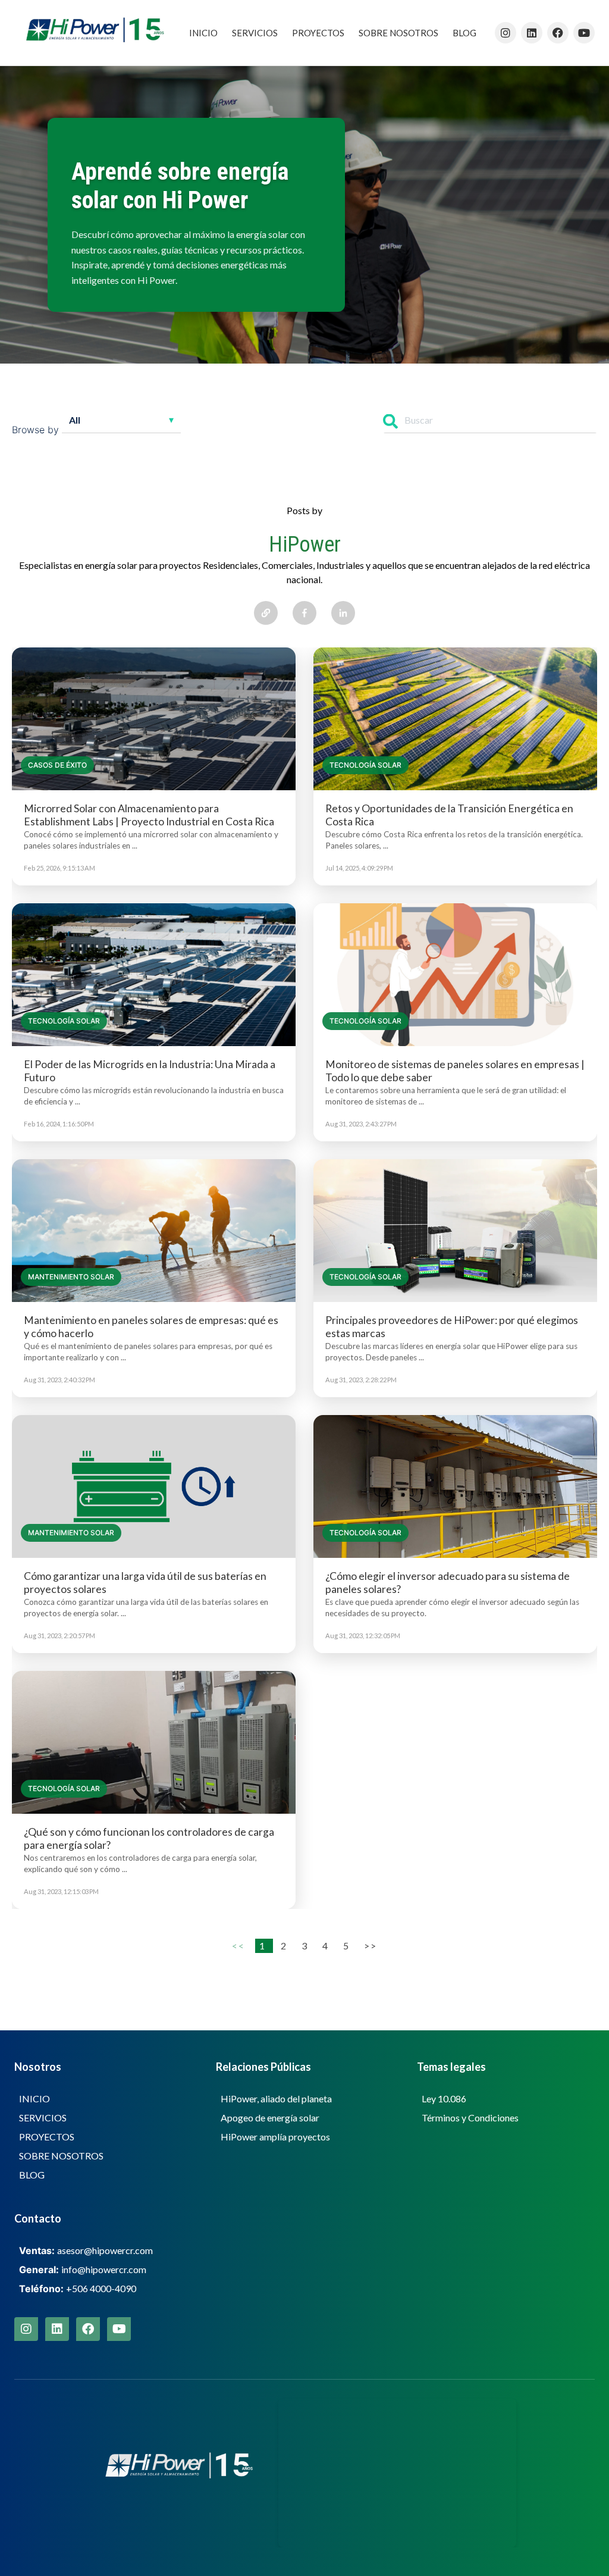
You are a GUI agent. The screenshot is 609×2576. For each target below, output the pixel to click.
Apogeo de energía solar (270, 2118)
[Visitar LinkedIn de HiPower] (532, 33)
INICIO (203, 33)
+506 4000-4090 (101, 2288)
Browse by (35, 430)
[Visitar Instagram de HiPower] (506, 33)
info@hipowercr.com (104, 2269)
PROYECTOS (318, 33)
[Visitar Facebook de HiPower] (558, 33)
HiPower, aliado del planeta (276, 2098)
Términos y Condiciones (470, 2118)
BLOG (464, 33)
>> (370, 1946)
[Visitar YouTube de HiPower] (584, 33)
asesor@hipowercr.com (105, 2250)
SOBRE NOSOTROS (398, 33)
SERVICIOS (255, 33)
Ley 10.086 (444, 2098)
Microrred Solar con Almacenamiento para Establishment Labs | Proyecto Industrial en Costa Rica (149, 815)
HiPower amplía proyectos (275, 2137)
